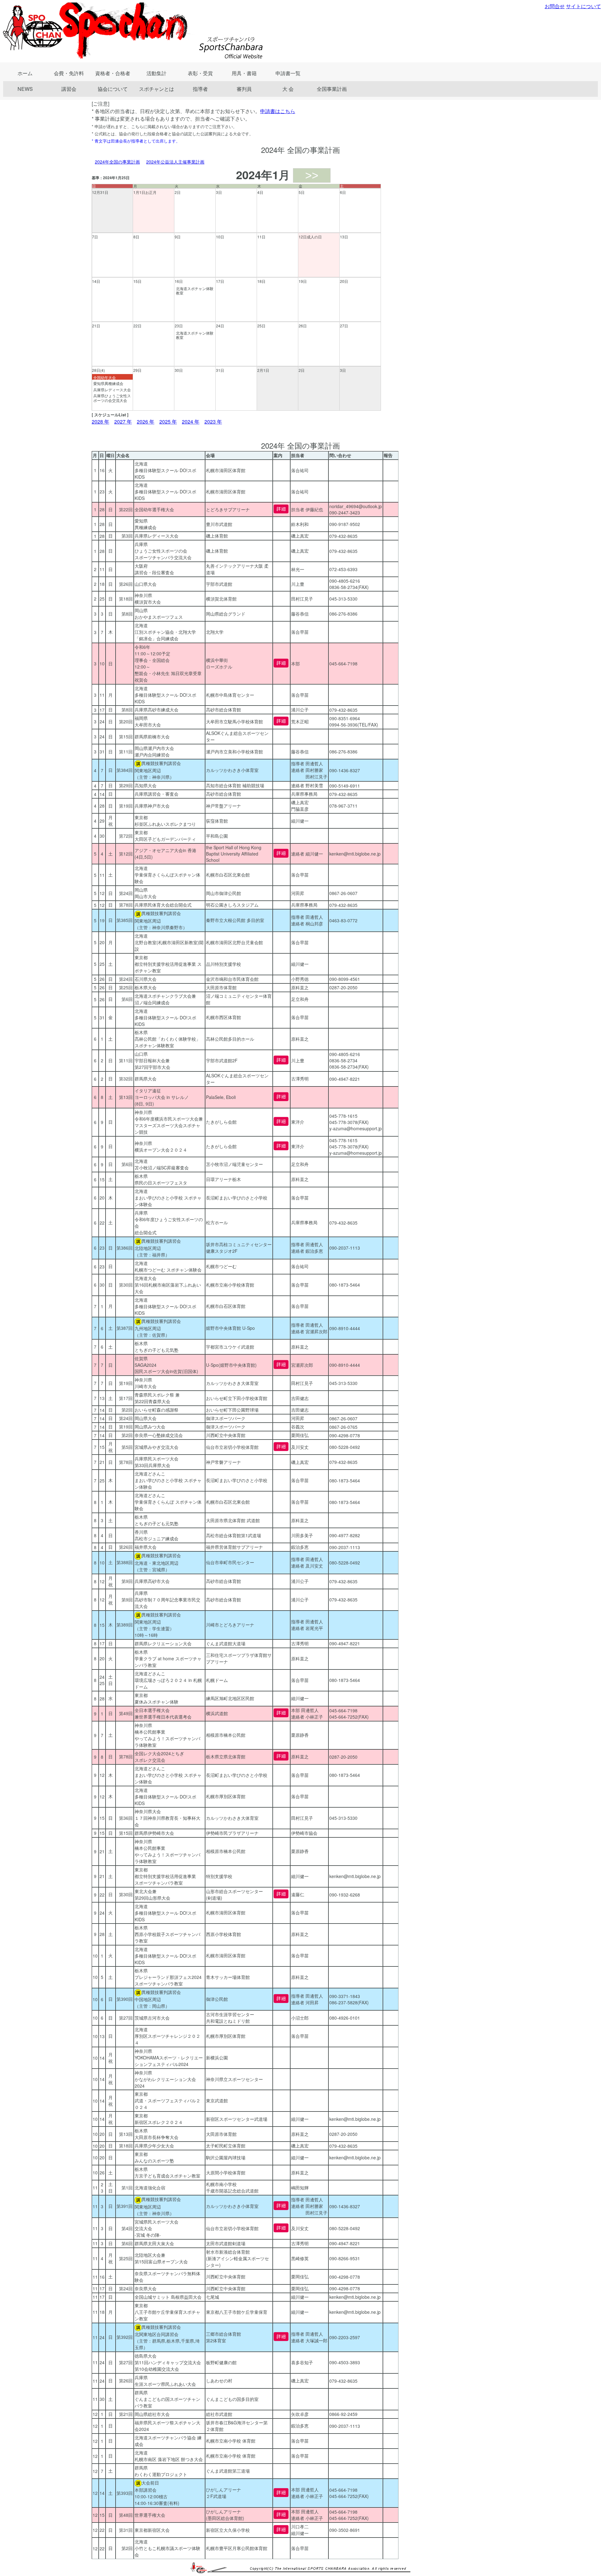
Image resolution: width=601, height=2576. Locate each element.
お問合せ (555, 6)
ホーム (25, 73)
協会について (113, 89)
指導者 (200, 89)
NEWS (25, 89)
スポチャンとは (157, 89)
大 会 (288, 89)
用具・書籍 (244, 73)
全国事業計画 (332, 89)
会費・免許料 (69, 73)
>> (312, 175)
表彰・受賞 (200, 73)
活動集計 (157, 73)
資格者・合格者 (113, 73)
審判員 (244, 89)
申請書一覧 (288, 73)
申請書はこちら (278, 111)
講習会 (69, 89)
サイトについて (583, 6)
